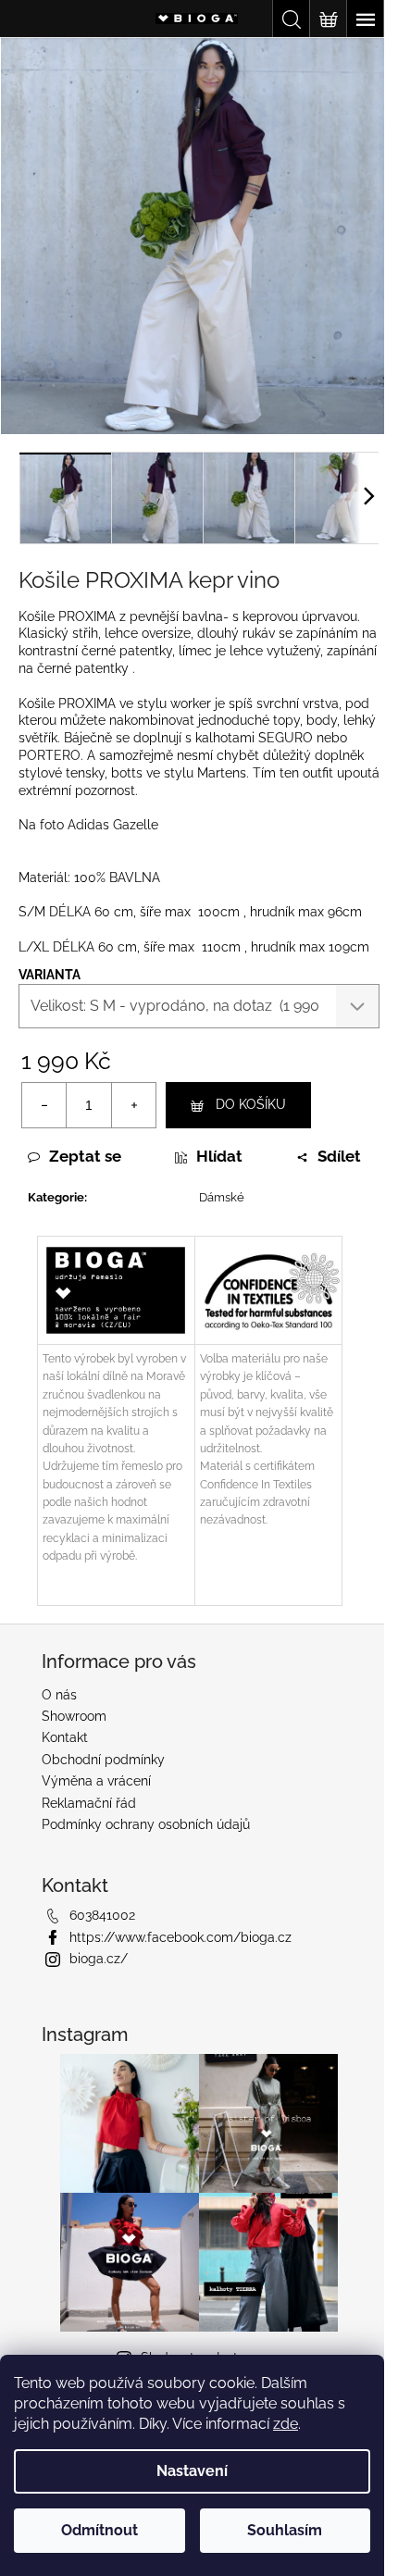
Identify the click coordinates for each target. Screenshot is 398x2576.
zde (286, 2424)
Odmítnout (99, 2530)
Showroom (74, 1716)
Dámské (222, 1197)
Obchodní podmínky (103, 1760)
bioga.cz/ (99, 1959)
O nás (59, 1695)
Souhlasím (285, 2530)
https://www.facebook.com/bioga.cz (180, 1937)
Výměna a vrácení (96, 1781)
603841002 (102, 1915)
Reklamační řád (89, 1803)
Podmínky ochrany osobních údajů (146, 1824)
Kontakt (65, 1737)
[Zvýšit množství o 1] (133, 1105)
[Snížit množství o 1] (44, 1105)
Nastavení (192, 2471)
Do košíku (251, 1104)
